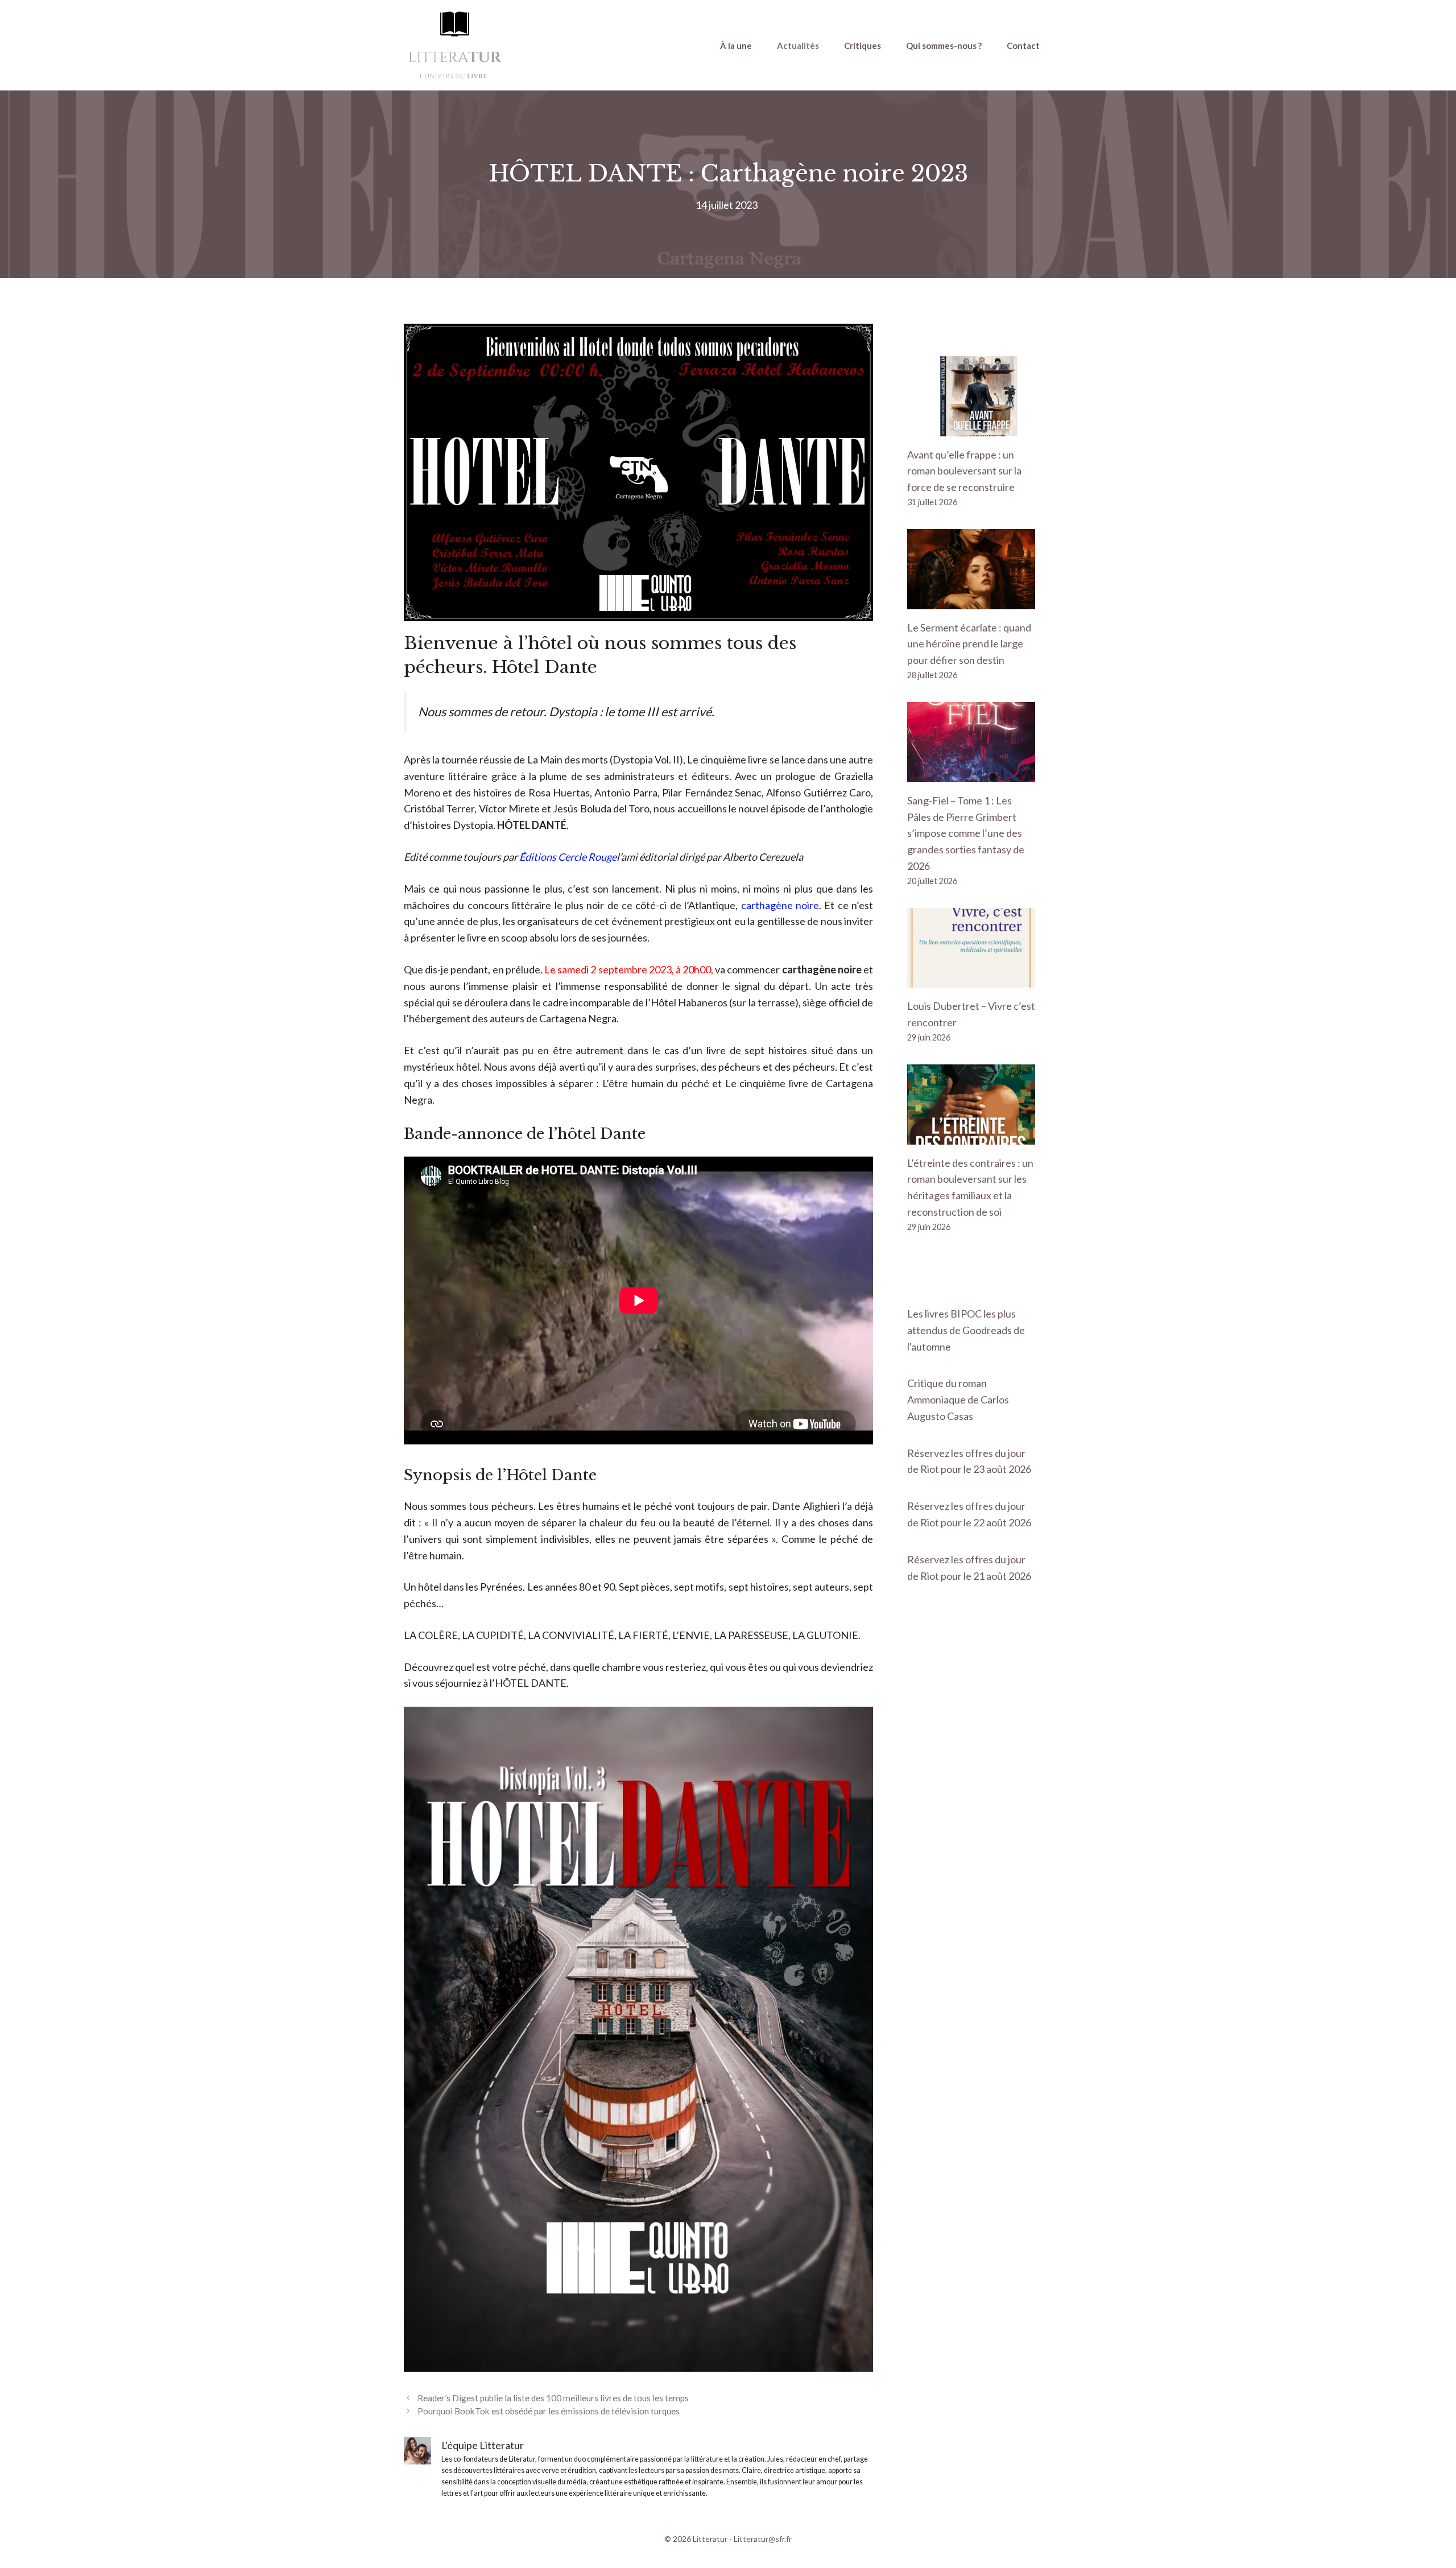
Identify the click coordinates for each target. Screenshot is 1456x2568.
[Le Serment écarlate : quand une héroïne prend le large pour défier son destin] (971, 601)
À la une (736, 46)
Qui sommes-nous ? (944, 46)
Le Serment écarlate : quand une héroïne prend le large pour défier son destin (969, 644)
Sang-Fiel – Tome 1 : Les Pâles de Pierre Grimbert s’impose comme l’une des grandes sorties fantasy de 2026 (966, 833)
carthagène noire (780, 905)
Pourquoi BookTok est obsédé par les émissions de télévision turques (549, 2411)
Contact (1023, 46)
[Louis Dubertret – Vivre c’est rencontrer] (971, 980)
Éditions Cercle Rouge (568, 857)
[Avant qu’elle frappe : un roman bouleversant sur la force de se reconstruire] (971, 428)
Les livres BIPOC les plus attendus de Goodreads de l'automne (966, 1330)
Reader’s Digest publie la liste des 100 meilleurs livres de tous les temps (553, 2398)
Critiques (863, 46)
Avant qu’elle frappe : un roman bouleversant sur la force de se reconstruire (964, 471)
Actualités (798, 46)
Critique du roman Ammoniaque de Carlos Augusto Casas (958, 1399)
